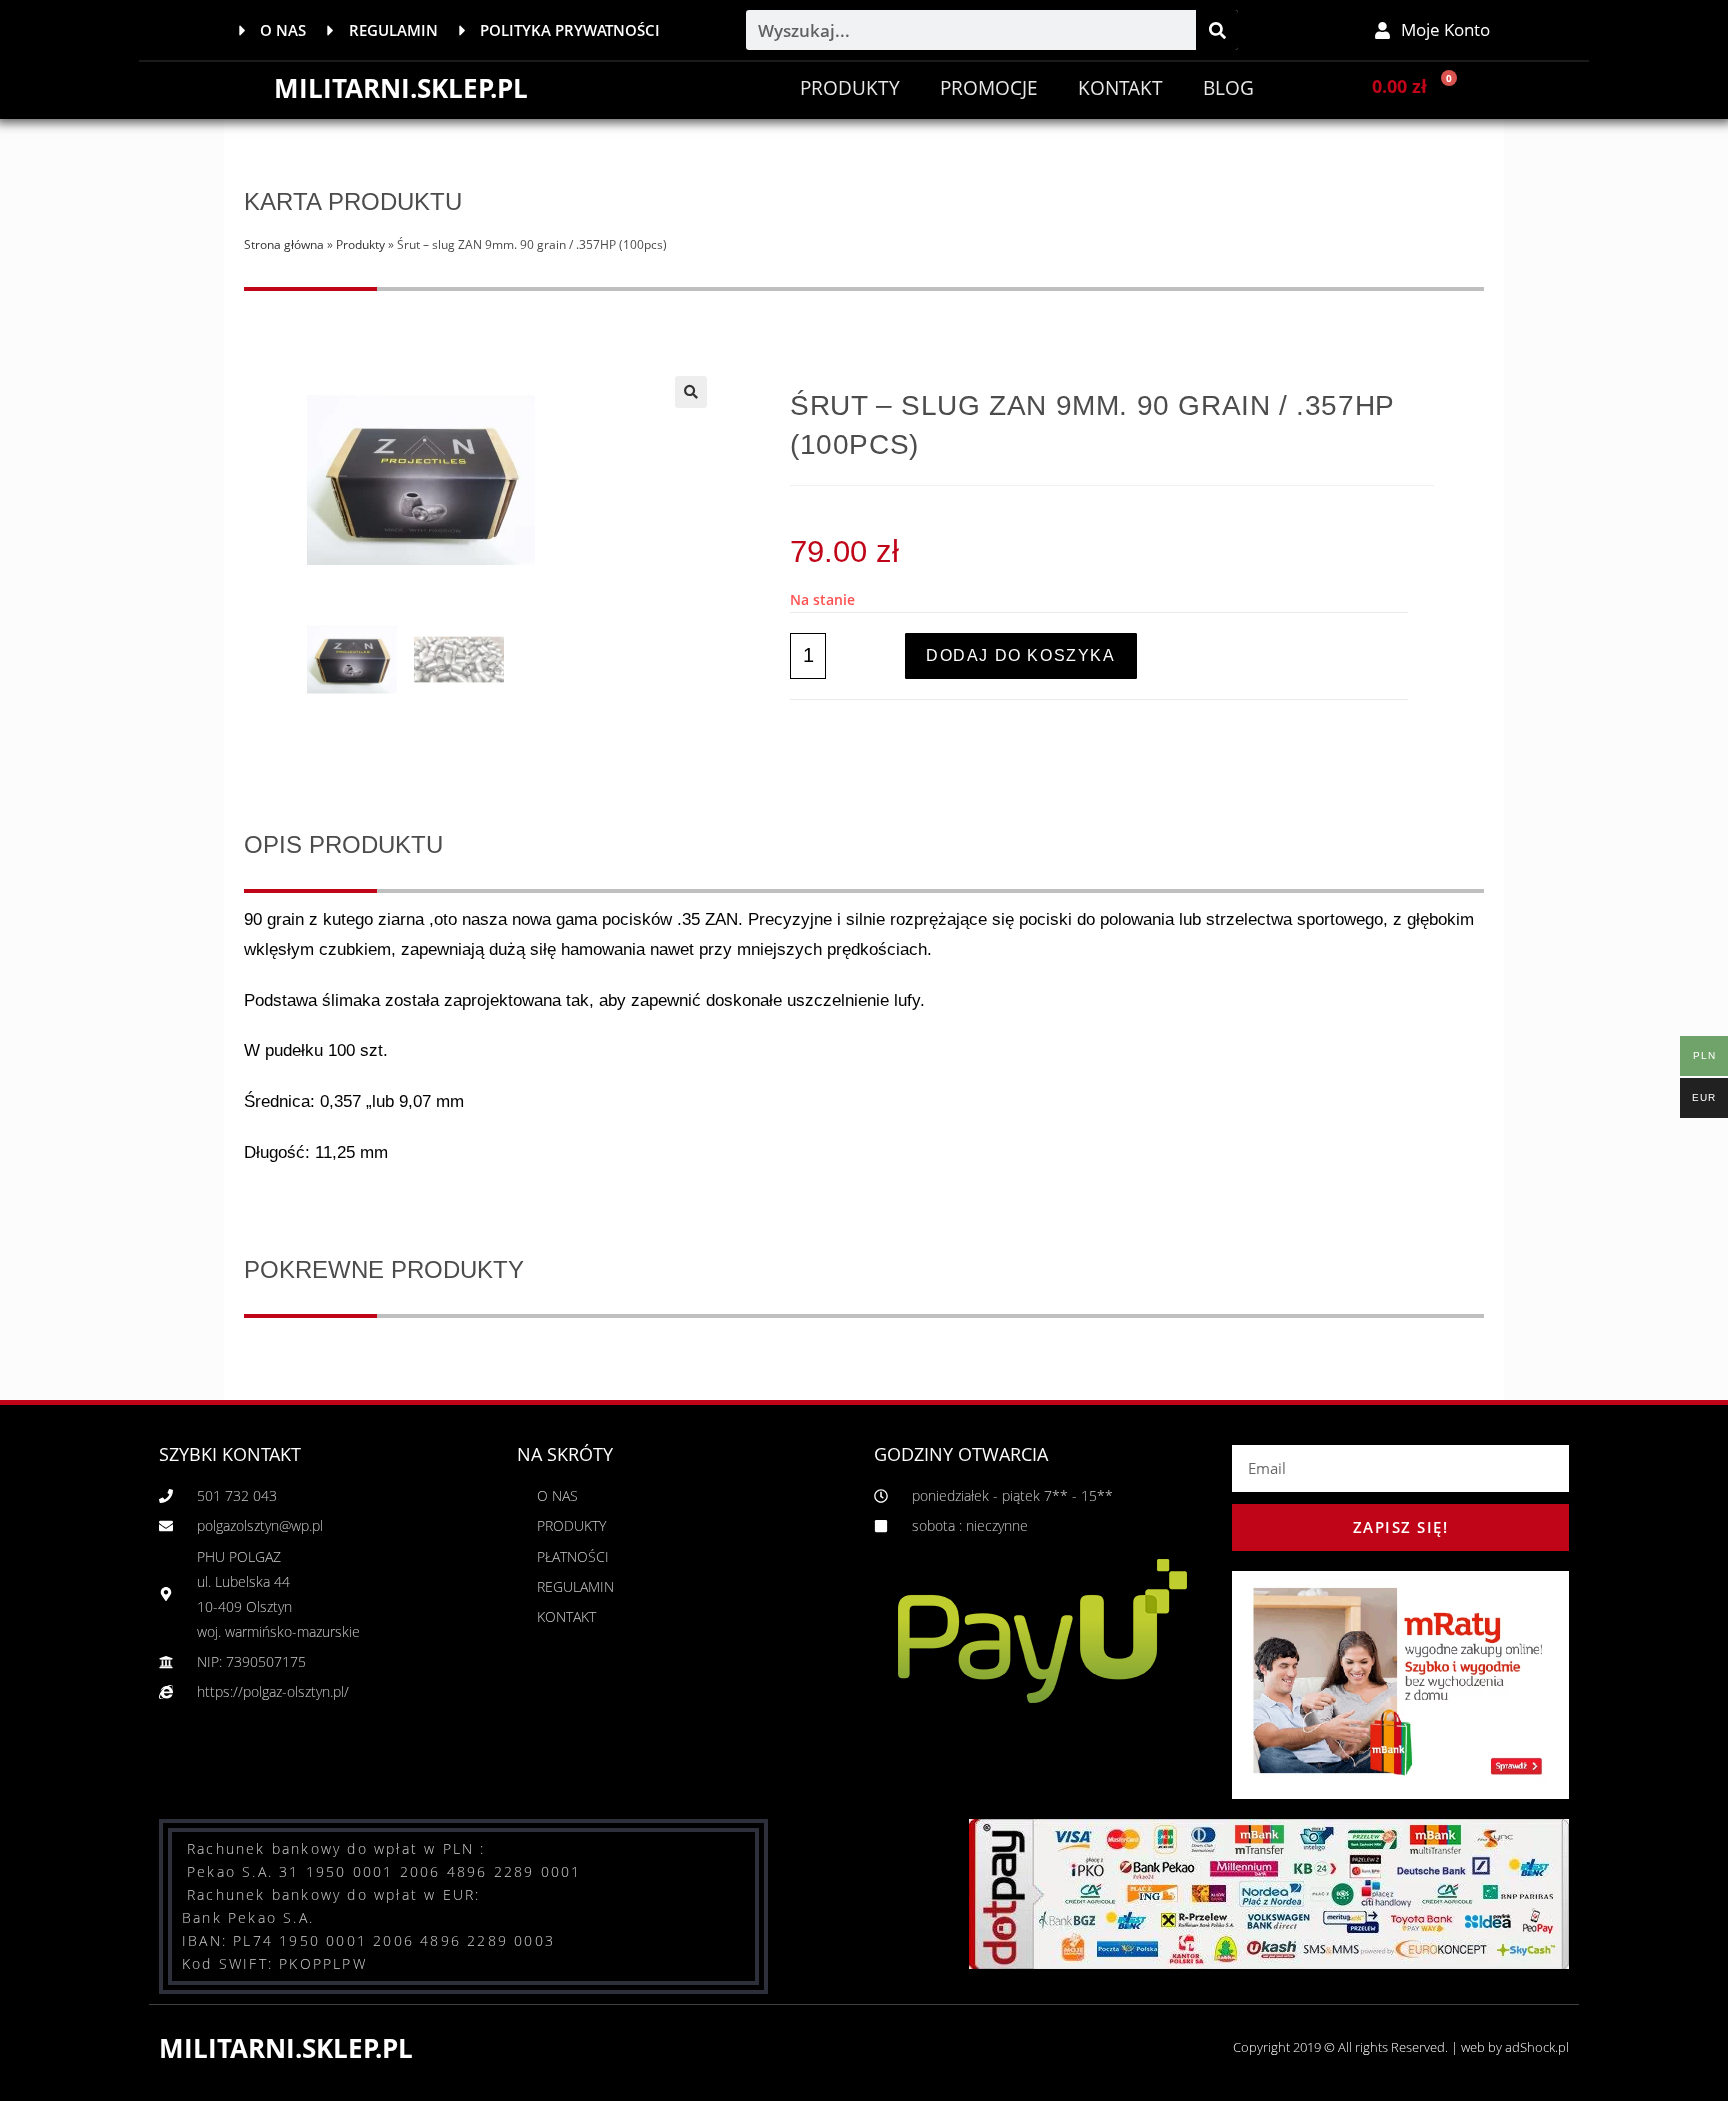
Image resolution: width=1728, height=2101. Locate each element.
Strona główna (284, 244)
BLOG (1228, 88)
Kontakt (1120, 88)
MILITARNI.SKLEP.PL (401, 88)
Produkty (850, 88)
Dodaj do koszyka (1021, 655)
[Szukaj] (1217, 30)
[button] (691, 392)
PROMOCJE (989, 88)
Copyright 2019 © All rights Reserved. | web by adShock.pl (1401, 2047)
